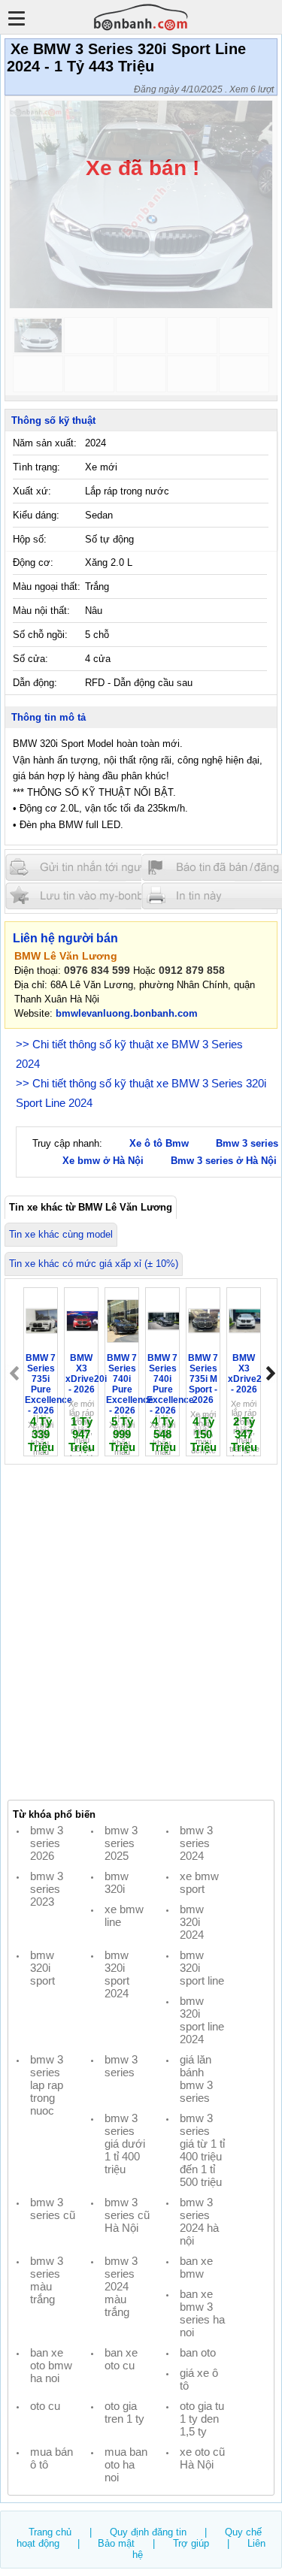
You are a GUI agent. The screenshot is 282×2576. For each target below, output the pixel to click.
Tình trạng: (36, 467)
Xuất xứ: (32, 491)
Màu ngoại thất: (47, 587)
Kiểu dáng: (36, 515)
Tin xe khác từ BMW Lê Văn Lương (91, 1207)
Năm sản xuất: (45, 443)
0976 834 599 (97, 970)
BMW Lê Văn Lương (66, 956)
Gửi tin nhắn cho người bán (96, 868)
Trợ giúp (191, 2543)
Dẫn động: (35, 683)
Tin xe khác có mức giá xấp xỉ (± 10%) (94, 1264)
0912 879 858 (192, 970)
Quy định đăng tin (148, 2532)
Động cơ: (33, 562)
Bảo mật (116, 2543)
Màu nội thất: (41, 611)
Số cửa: (30, 659)
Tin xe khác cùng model (61, 1234)
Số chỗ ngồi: (40, 635)
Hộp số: (30, 539)
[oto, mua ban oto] (141, 17)
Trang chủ (50, 2532)
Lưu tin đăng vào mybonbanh (96, 895)
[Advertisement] (141, 1633)
